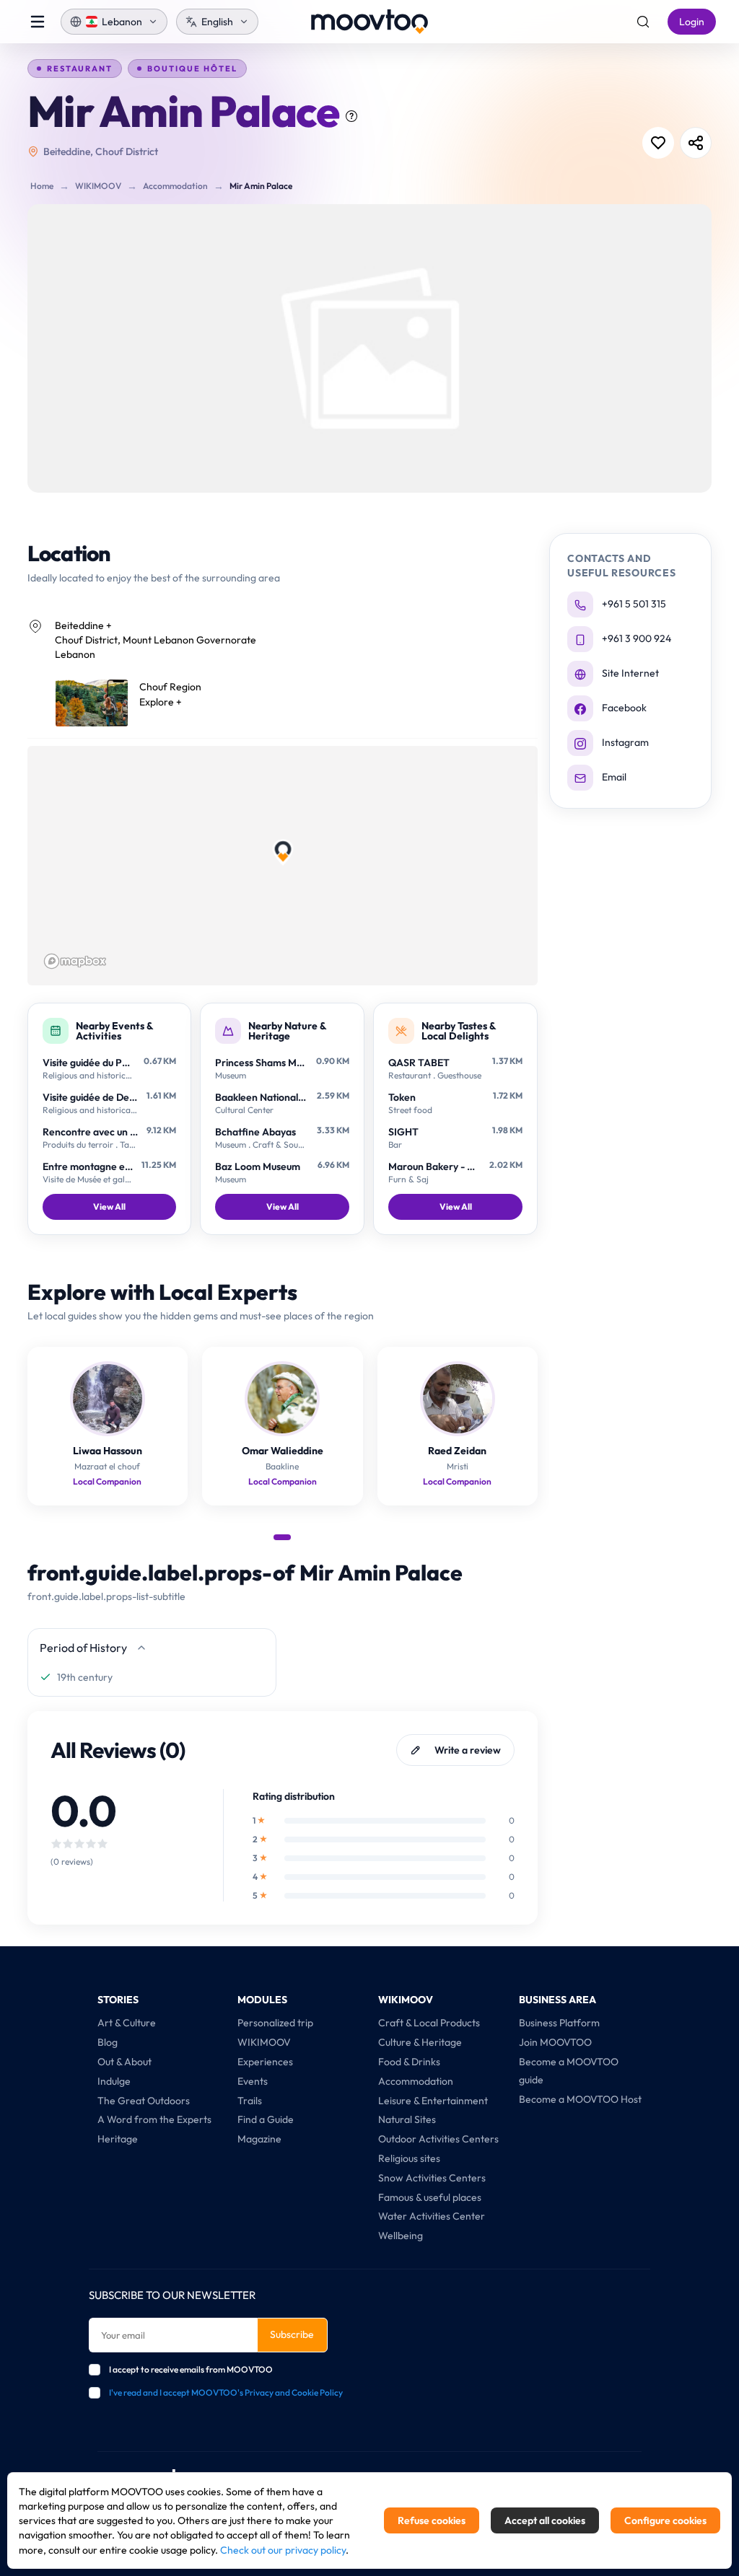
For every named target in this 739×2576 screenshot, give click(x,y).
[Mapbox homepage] (75, 961)
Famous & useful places (430, 2197)
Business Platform (559, 2023)
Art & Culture (127, 2023)
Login (692, 22)
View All (109, 1206)
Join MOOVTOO (555, 2042)
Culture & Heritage (420, 2042)
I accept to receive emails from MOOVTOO (191, 2369)
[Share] (696, 143)
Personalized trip (275, 2023)
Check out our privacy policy (283, 2550)
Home (42, 186)
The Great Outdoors (144, 2101)
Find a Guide (266, 2119)
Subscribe (292, 2334)
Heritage (118, 2139)
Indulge (114, 2081)
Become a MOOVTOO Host (580, 2099)
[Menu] (38, 22)
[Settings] (643, 22)
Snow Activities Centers (432, 2178)
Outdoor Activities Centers (438, 2139)
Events (253, 2081)
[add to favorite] (658, 143)
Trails (250, 2101)
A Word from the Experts (154, 2119)
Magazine (259, 2139)
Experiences (265, 2062)
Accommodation (175, 186)
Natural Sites (407, 2119)
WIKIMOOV (98, 186)
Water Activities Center (432, 2216)
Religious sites (409, 2158)
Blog (108, 2042)
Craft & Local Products (429, 2023)
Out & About (124, 2062)
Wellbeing (401, 2236)
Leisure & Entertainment (433, 2101)
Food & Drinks (409, 2062)
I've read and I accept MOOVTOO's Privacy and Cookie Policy (226, 2392)
